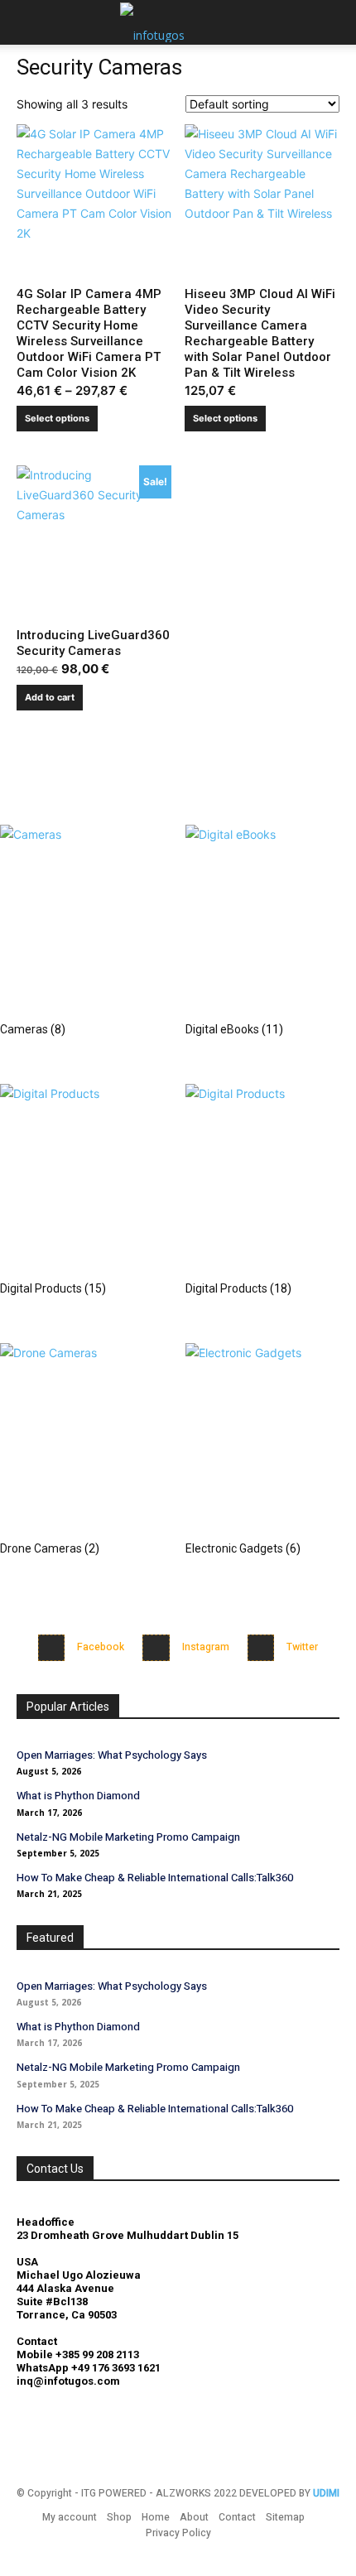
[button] (333, 22)
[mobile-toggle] (28, 22)
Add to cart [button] (50, 697)
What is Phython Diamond (78, 1796)
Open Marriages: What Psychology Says (112, 1755)
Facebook (101, 1647)
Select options (57, 418)
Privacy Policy (178, 2533)
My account (70, 2517)
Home (156, 2517)
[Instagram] (156, 1648)
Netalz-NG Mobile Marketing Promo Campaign (128, 1837)
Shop (119, 2517)
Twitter (302, 1647)
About (194, 2517)
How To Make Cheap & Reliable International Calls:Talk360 (155, 1878)
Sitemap (285, 2517)
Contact (237, 2517)
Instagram (206, 1647)
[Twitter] (261, 1648)
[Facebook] (52, 1648)
